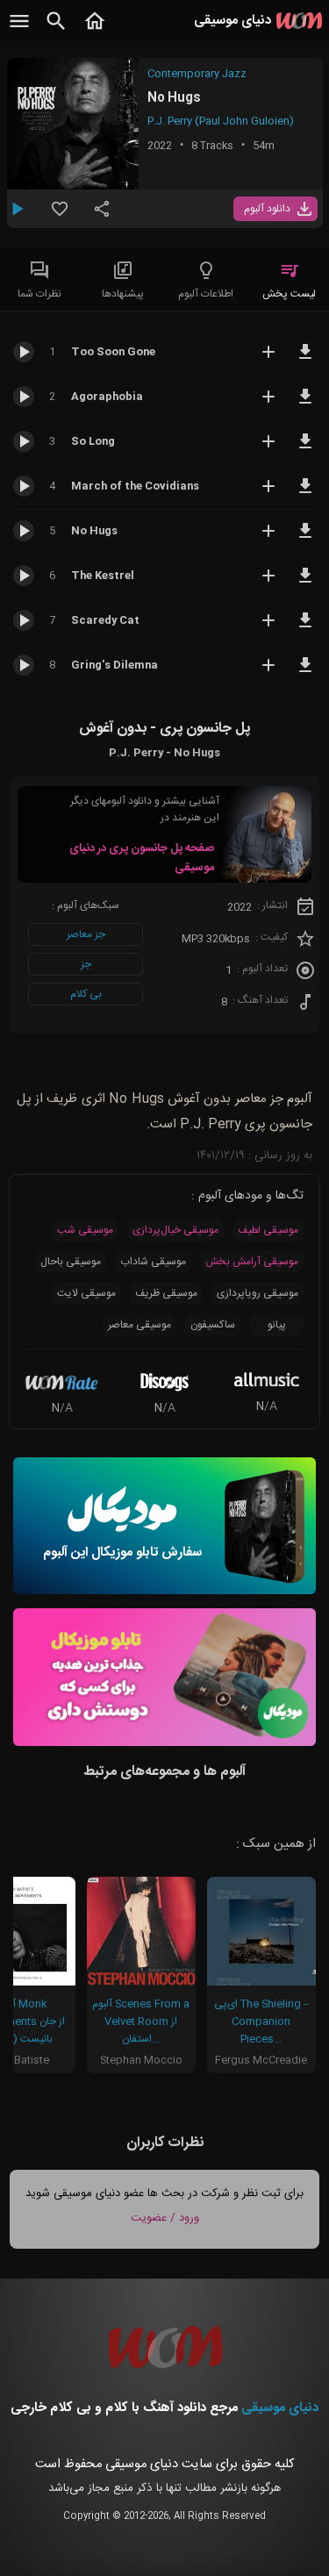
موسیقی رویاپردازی (257, 1293)
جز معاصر (86, 934)
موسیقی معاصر (139, 1325)
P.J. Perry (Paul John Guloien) (221, 121)
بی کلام (86, 994)
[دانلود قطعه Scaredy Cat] (305, 628)
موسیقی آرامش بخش (252, 1262)
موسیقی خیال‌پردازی (175, 1230)
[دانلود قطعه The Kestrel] (305, 583)
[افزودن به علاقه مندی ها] (60, 216)
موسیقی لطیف (268, 1230)
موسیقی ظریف (166, 1293)
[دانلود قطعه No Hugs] (305, 539)
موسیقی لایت (86, 1293)
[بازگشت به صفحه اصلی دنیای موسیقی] (95, 31)
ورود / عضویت (165, 2218)
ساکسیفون (213, 1325)
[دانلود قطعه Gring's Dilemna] (305, 673)
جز (86, 964)
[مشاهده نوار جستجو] (56, 31)
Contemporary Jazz (197, 74)
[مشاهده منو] (19, 31)
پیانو (277, 1325)
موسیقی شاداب (153, 1262)
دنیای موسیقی (280, 2408)
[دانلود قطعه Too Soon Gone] (305, 360)
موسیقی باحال (71, 1262)
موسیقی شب (85, 1230)
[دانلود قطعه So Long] (305, 449)
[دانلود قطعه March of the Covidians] (305, 494)
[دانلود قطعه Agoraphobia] (305, 404)
